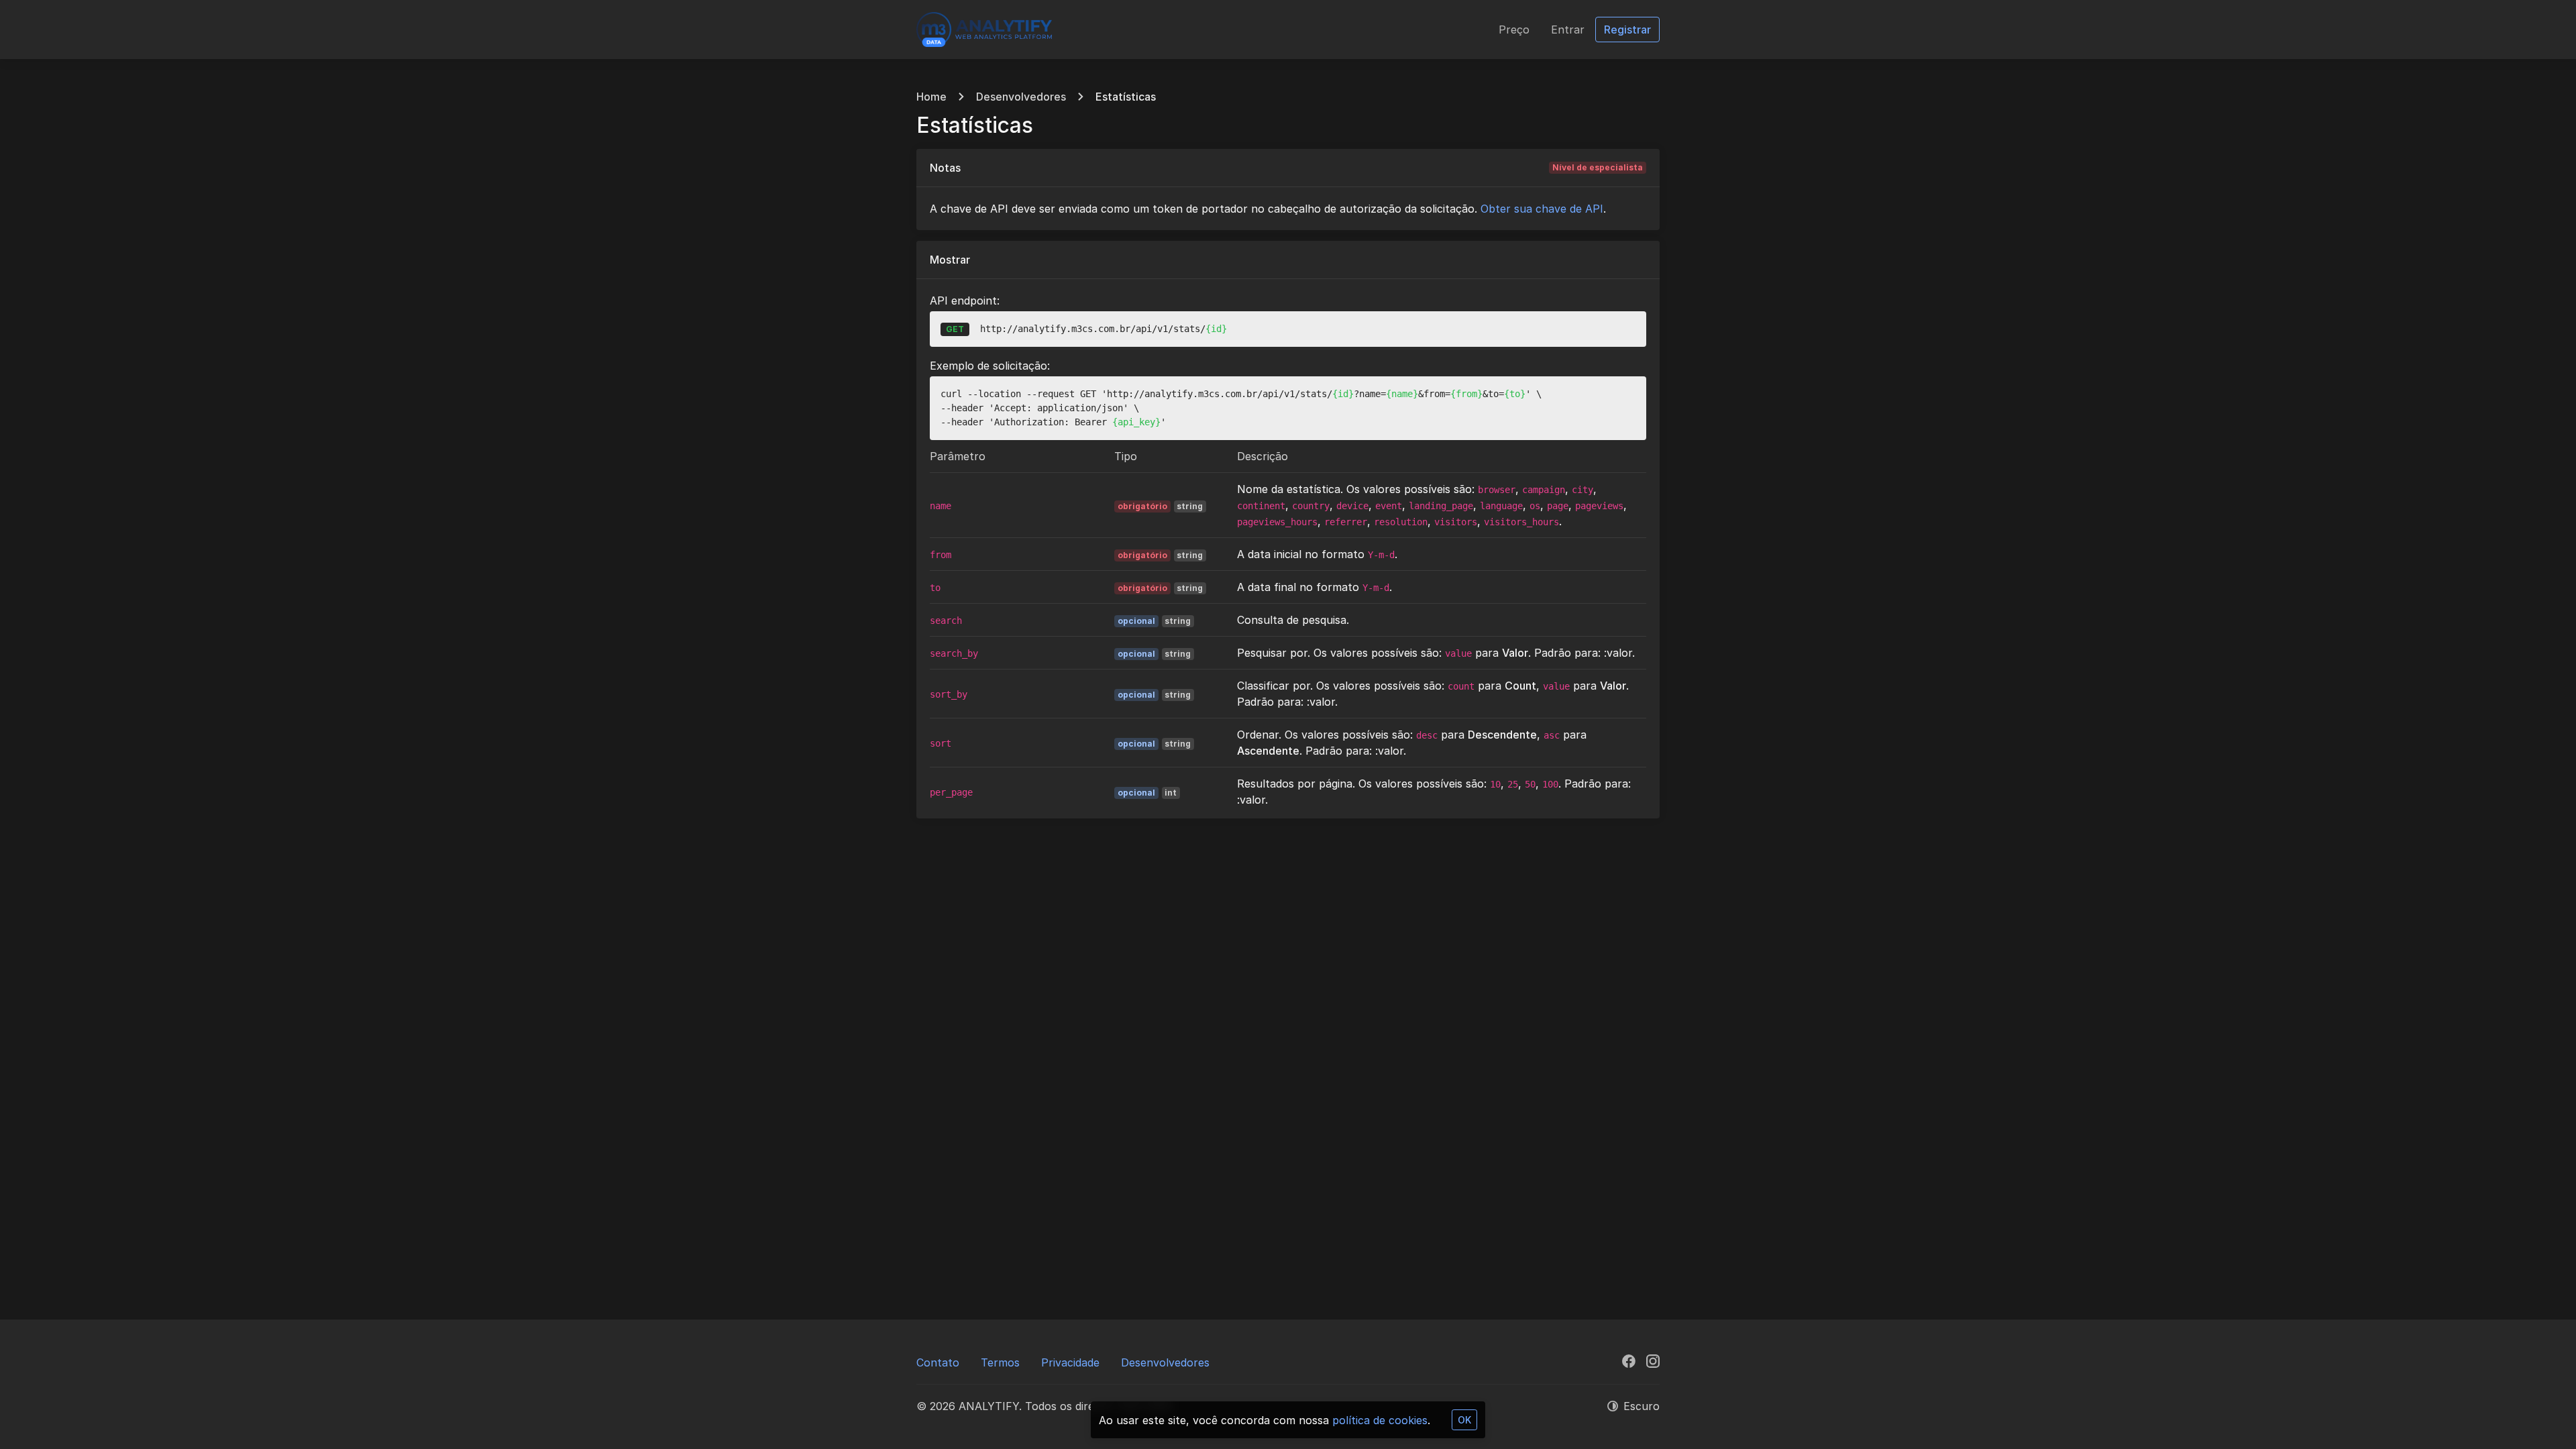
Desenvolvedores (1021, 97)
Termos (1000, 1362)
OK (1464, 1420)
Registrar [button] (1627, 30)
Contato (938, 1362)
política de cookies (1380, 1420)
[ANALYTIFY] (984, 30)
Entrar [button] (1568, 30)
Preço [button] (1514, 30)
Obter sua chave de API (1542, 209)
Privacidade (1070, 1362)
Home (931, 97)
